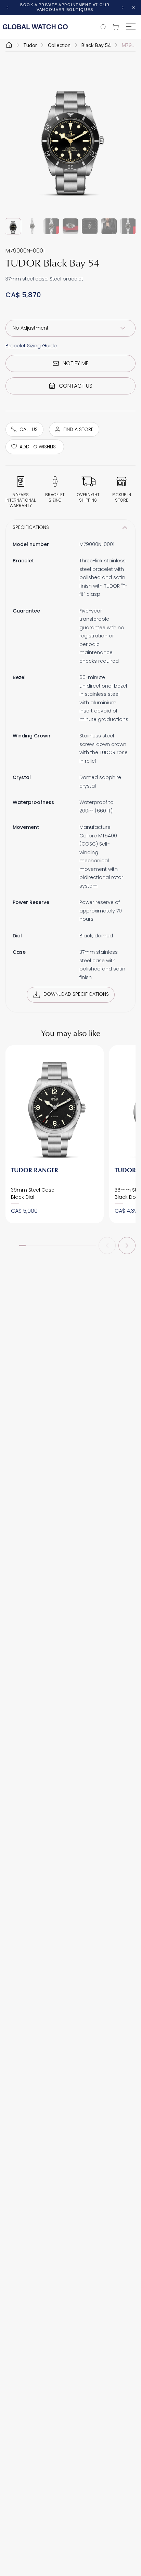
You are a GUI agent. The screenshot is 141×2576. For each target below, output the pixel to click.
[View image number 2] (32, 226)
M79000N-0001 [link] (129, 45)
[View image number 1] (13, 226)
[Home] (9, 45)
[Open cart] (117, 27)
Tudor (30, 45)
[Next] (127, 1246)
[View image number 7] (128, 226)
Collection (59, 45)
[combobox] (70, 328)
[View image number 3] (51, 226)
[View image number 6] (109, 226)
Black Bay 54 (96, 45)
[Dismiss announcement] (133, 8)
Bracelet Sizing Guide (31, 346)
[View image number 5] (90, 226)
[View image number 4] (70, 226)
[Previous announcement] (8, 8)
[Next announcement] (123, 8)
